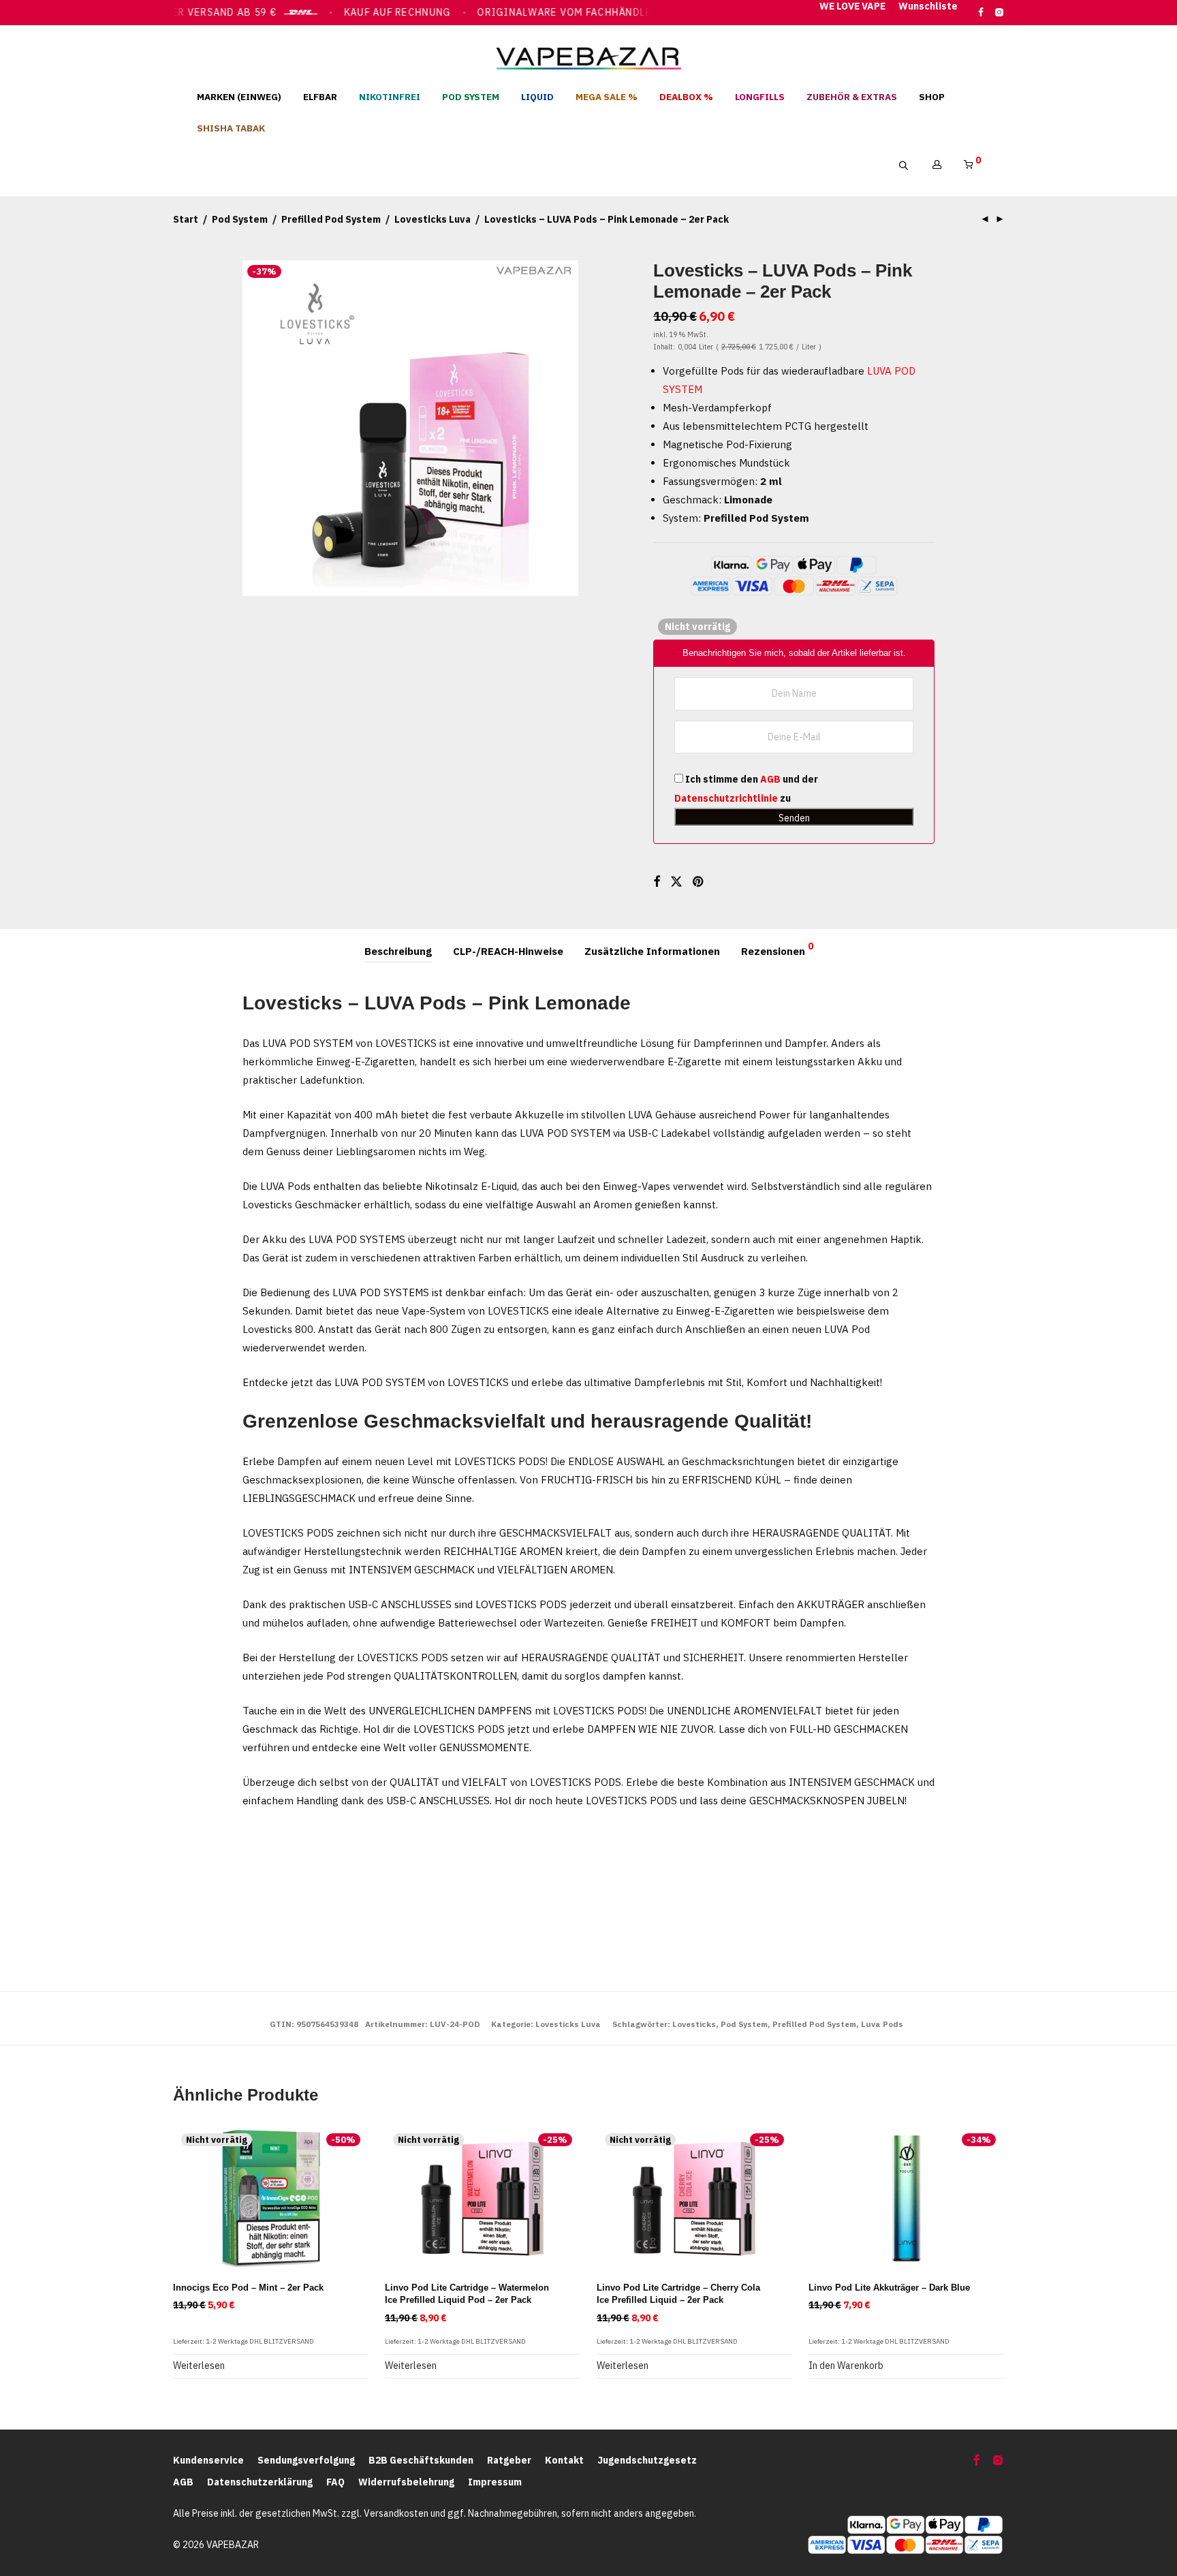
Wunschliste (928, 7)
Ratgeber (509, 2461)
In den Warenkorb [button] (846, 2366)
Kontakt (564, 2461)
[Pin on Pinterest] (699, 882)
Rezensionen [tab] (777, 949)
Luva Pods (882, 2024)
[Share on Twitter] (676, 882)
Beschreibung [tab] (398, 951)
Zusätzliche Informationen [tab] (652, 951)
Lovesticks (694, 2024)
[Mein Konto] (937, 165)
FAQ (335, 2482)
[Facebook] (981, 12)
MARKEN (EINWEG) (239, 97)
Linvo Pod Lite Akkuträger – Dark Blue (889, 2288)
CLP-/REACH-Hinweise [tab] (508, 951)
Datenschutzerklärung (260, 2482)
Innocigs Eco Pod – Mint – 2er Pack (248, 2288)
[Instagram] (999, 12)
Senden (794, 818)
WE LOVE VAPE (852, 7)
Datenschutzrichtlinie (726, 798)
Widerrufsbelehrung (406, 2482)
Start (186, 219)
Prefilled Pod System (331, 219)
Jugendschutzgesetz (647, 2461)
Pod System (240, 219)
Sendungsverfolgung (306, 2461)
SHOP (932, 97)
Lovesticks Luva (433, 219)
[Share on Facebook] (657, 882)
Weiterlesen (199, 2366)
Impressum (495, 2482)
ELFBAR (320, 97)
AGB (770, 779)
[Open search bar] (910, 166)
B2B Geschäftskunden (421, 2461)
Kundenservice (208, 2461)
